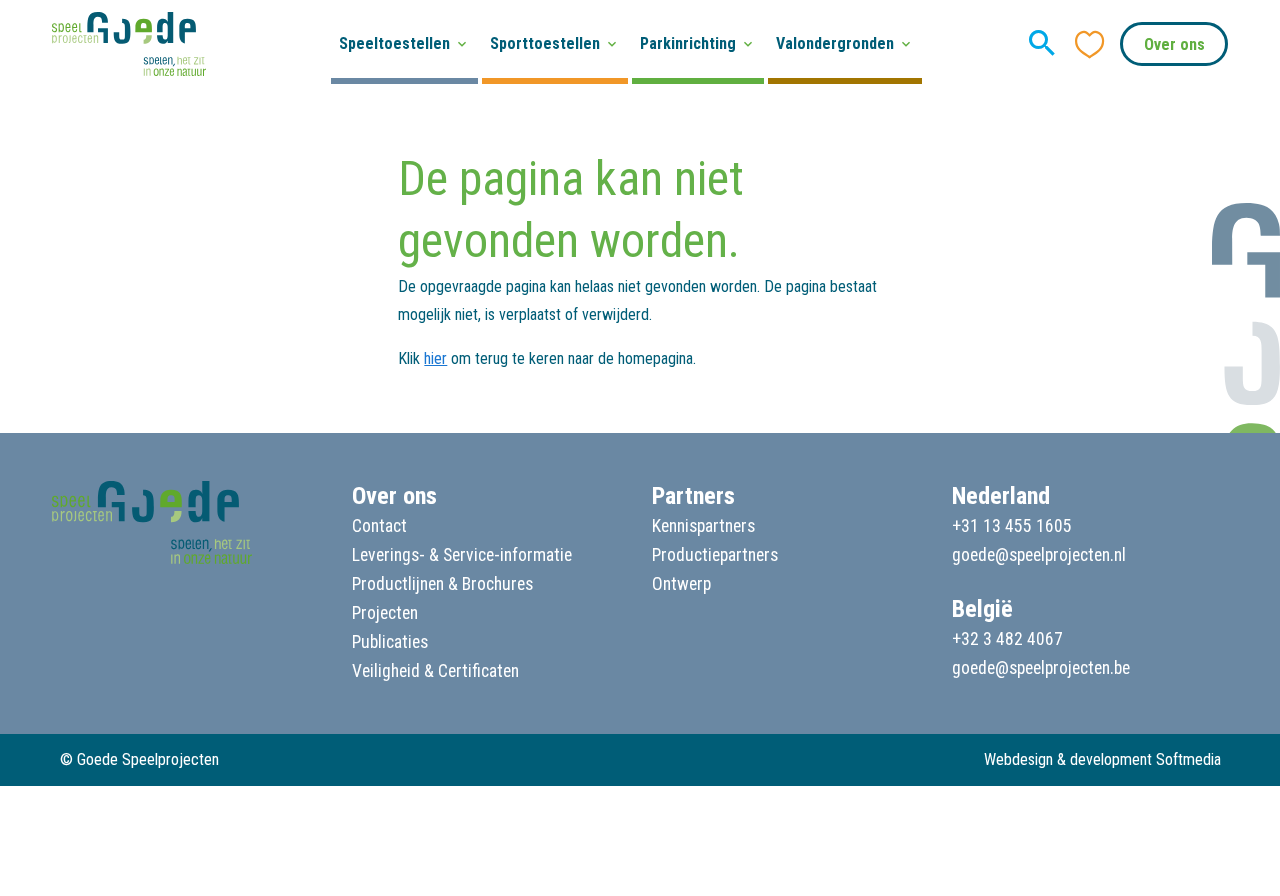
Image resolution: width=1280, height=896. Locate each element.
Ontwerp (681, 584)
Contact (379, 526)
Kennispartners (703, 526)
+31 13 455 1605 (1012, 526)
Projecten (385, 613)
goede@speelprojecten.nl (1039, 555)
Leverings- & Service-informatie (462, 555)
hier (435, 358)
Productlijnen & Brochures (442, 584)
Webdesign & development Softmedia (1102, 759)
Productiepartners (715, 555)
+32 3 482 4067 (1007, 639)
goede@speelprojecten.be (1041, 668)
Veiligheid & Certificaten (435, 671)
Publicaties (390, 642)
